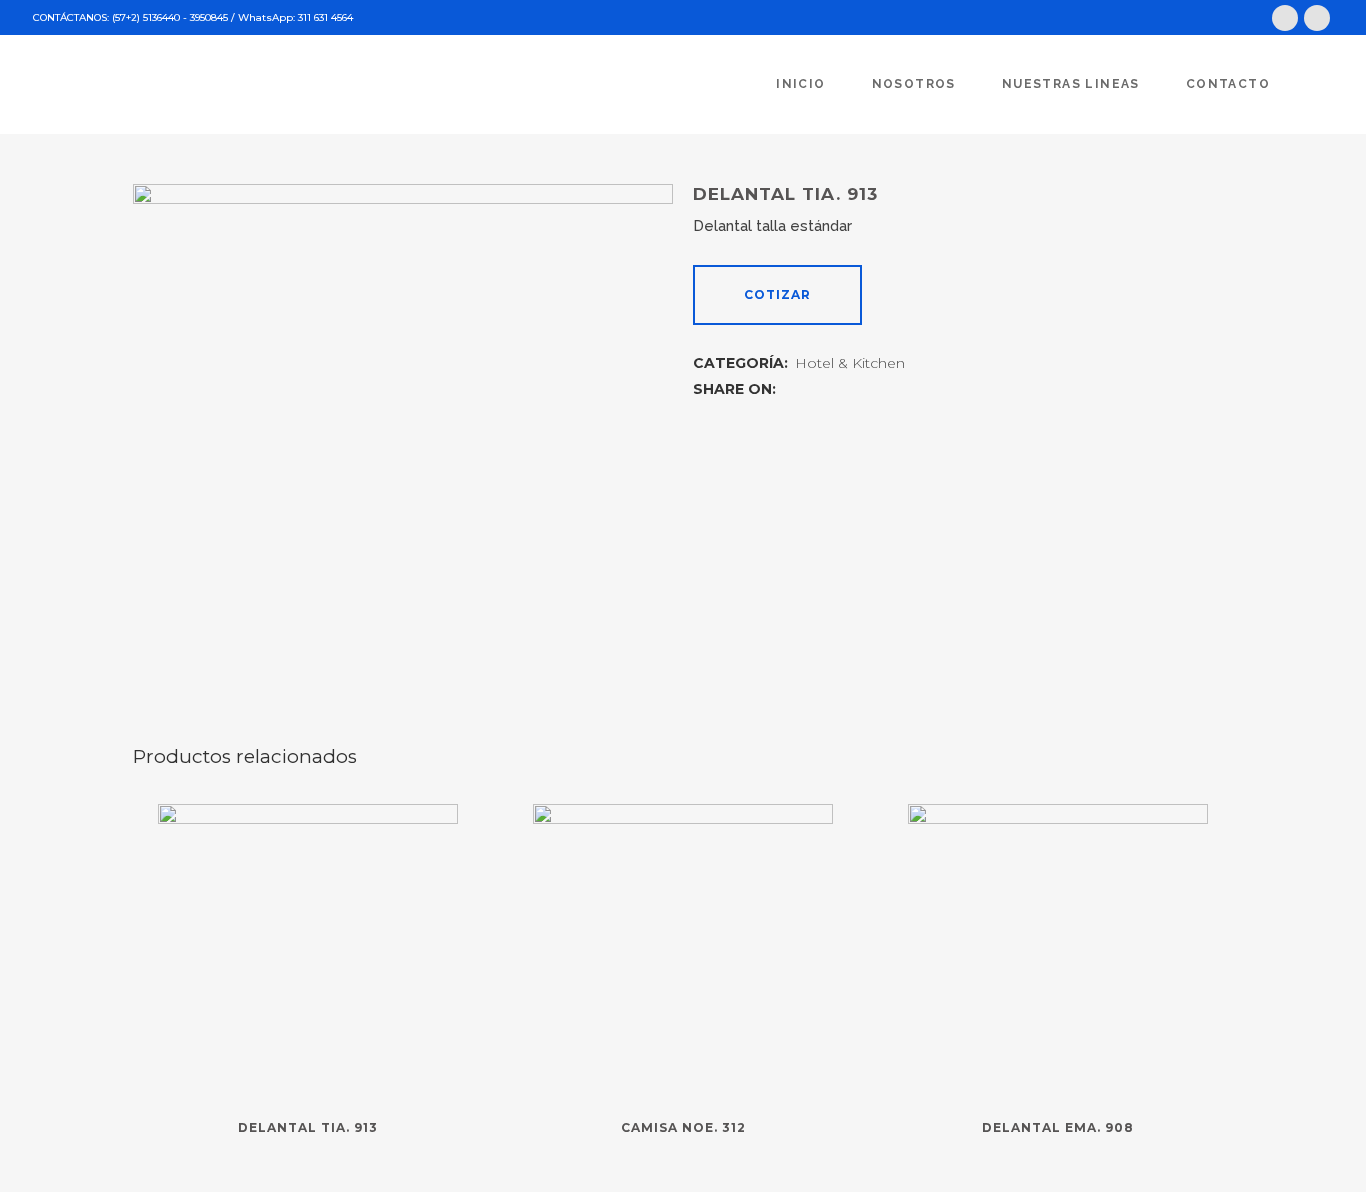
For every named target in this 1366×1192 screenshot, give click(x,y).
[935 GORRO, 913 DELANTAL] (403, 454)
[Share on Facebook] (790, 388)
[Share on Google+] (834, 388)
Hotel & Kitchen (850, 363)
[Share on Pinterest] (856, 388)
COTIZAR (777, 294)
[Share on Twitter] (812, 388)
